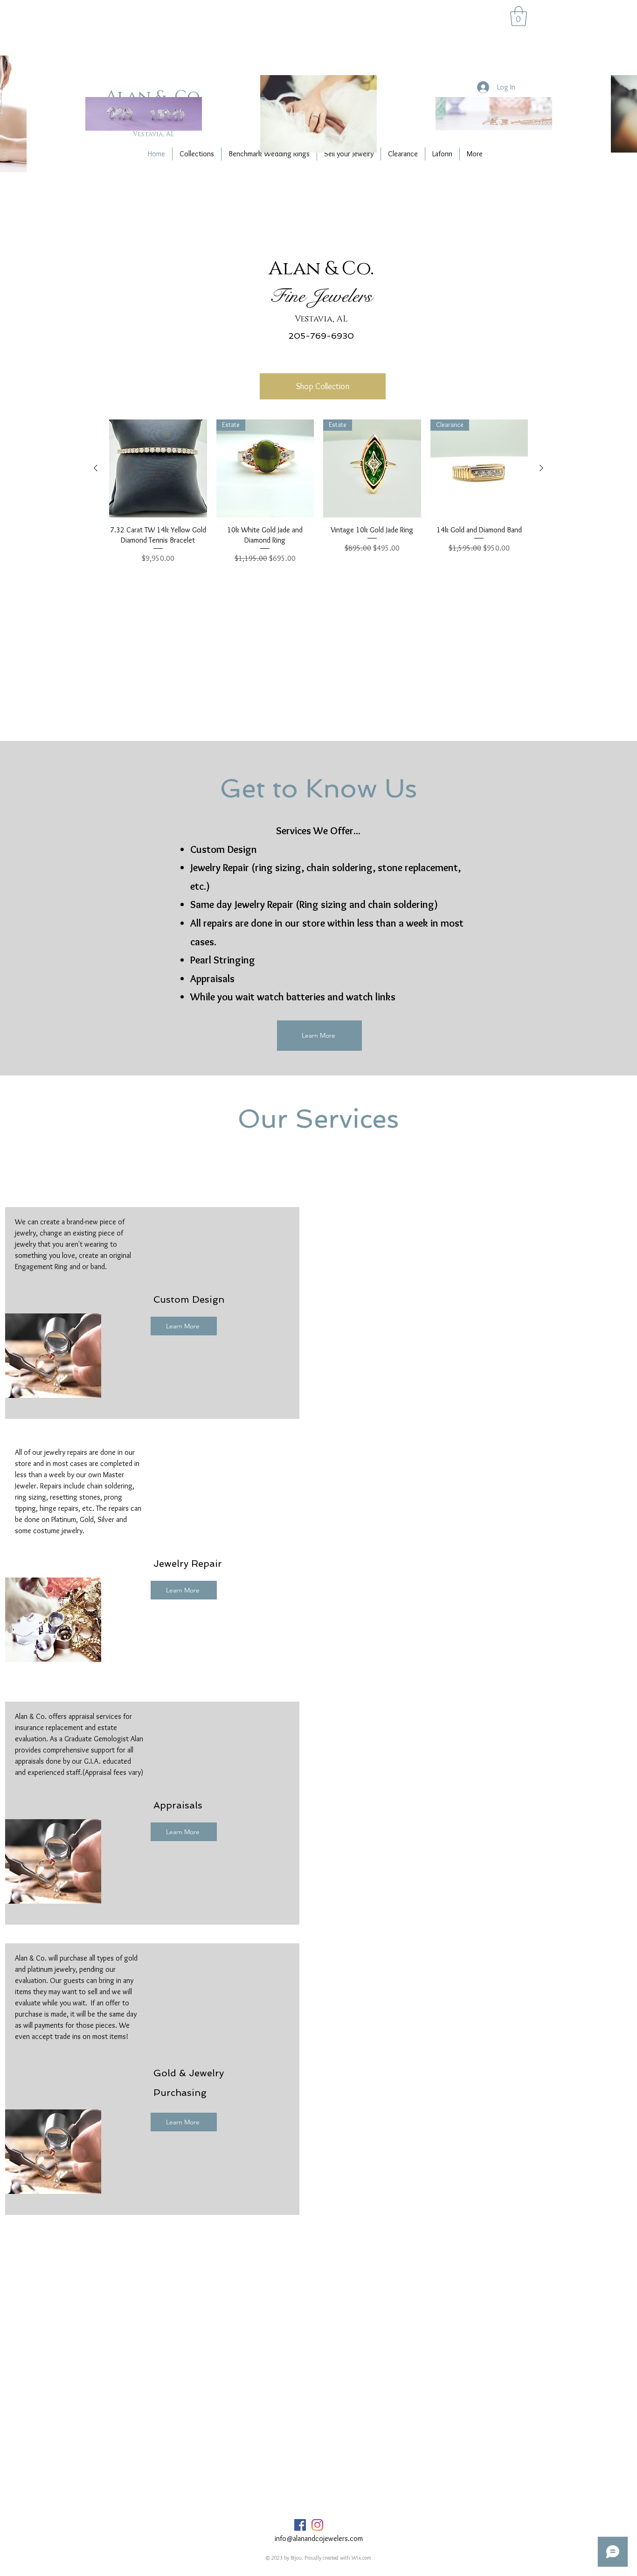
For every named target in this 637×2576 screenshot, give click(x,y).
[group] (318, 492)
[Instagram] (317, 2525)
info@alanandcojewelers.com (319, 2538)
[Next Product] (541, 468)
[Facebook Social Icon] (300, 2525)
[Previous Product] (96, 468)
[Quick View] (158, 468)
